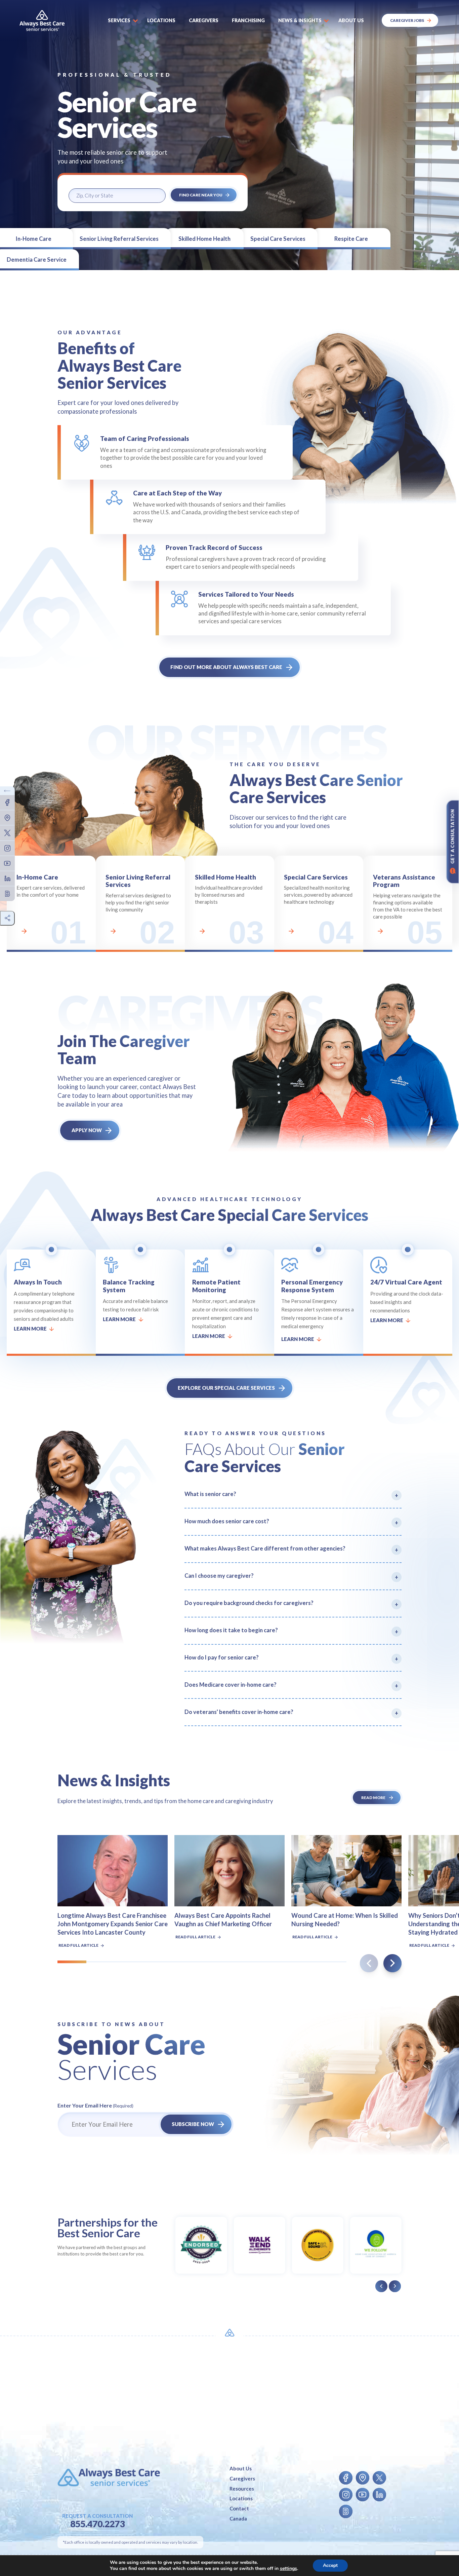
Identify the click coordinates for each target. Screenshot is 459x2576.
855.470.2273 (97, 2524)
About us (351, 20)
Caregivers (204, 20)
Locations (161, 20)
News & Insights (300, 20)
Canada (238, 2518)
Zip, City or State (89, 183)
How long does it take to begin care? (231, 1630)
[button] (392, 1963)
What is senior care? (210, 1494)
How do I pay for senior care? (222, 1657)
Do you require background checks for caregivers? (249, 1603)
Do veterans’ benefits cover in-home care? (239, 1712)
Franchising (248, 20)
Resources (242, 2489)
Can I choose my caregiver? (219, 1576)
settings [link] (288, 2568)
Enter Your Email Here (95, 2105)
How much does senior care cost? (227, 1521)
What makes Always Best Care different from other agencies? (265, 1548)
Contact (239, 2508)
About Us (241, 2468)
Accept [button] (330, 2565)
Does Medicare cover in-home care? (231, 1685)
